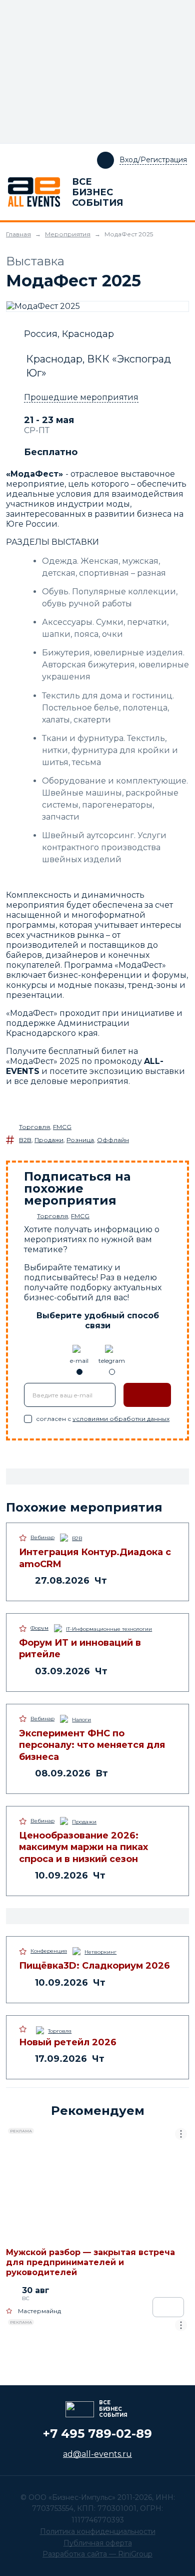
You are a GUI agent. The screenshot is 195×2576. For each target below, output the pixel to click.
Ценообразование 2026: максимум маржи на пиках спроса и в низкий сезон (83, 1847)
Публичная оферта (98, 2543)
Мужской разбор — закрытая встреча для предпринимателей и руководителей (90, 2262)
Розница (80, 1140)
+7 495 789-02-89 (97, 2434)
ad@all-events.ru (97, 2454)
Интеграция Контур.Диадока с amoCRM (95, 1558)
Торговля (34, 1127)
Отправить (147, 1395)
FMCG (62, 1127)
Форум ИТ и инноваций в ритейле (80, 1648)
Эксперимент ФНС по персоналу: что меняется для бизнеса (92, 1745)
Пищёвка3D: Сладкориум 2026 (94, 1966)
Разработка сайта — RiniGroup (97, 2554)
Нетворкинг (100, 1952)
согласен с (103, 1419)
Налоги (81, 1720)
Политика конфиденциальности (98, 2531)
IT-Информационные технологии (109, 1629)
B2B (25, 1140)
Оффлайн (113, 1140)
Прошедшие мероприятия (81, 397)
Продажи (49, 1140)
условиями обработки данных (121, 1419)
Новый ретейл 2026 (68, 2042)
